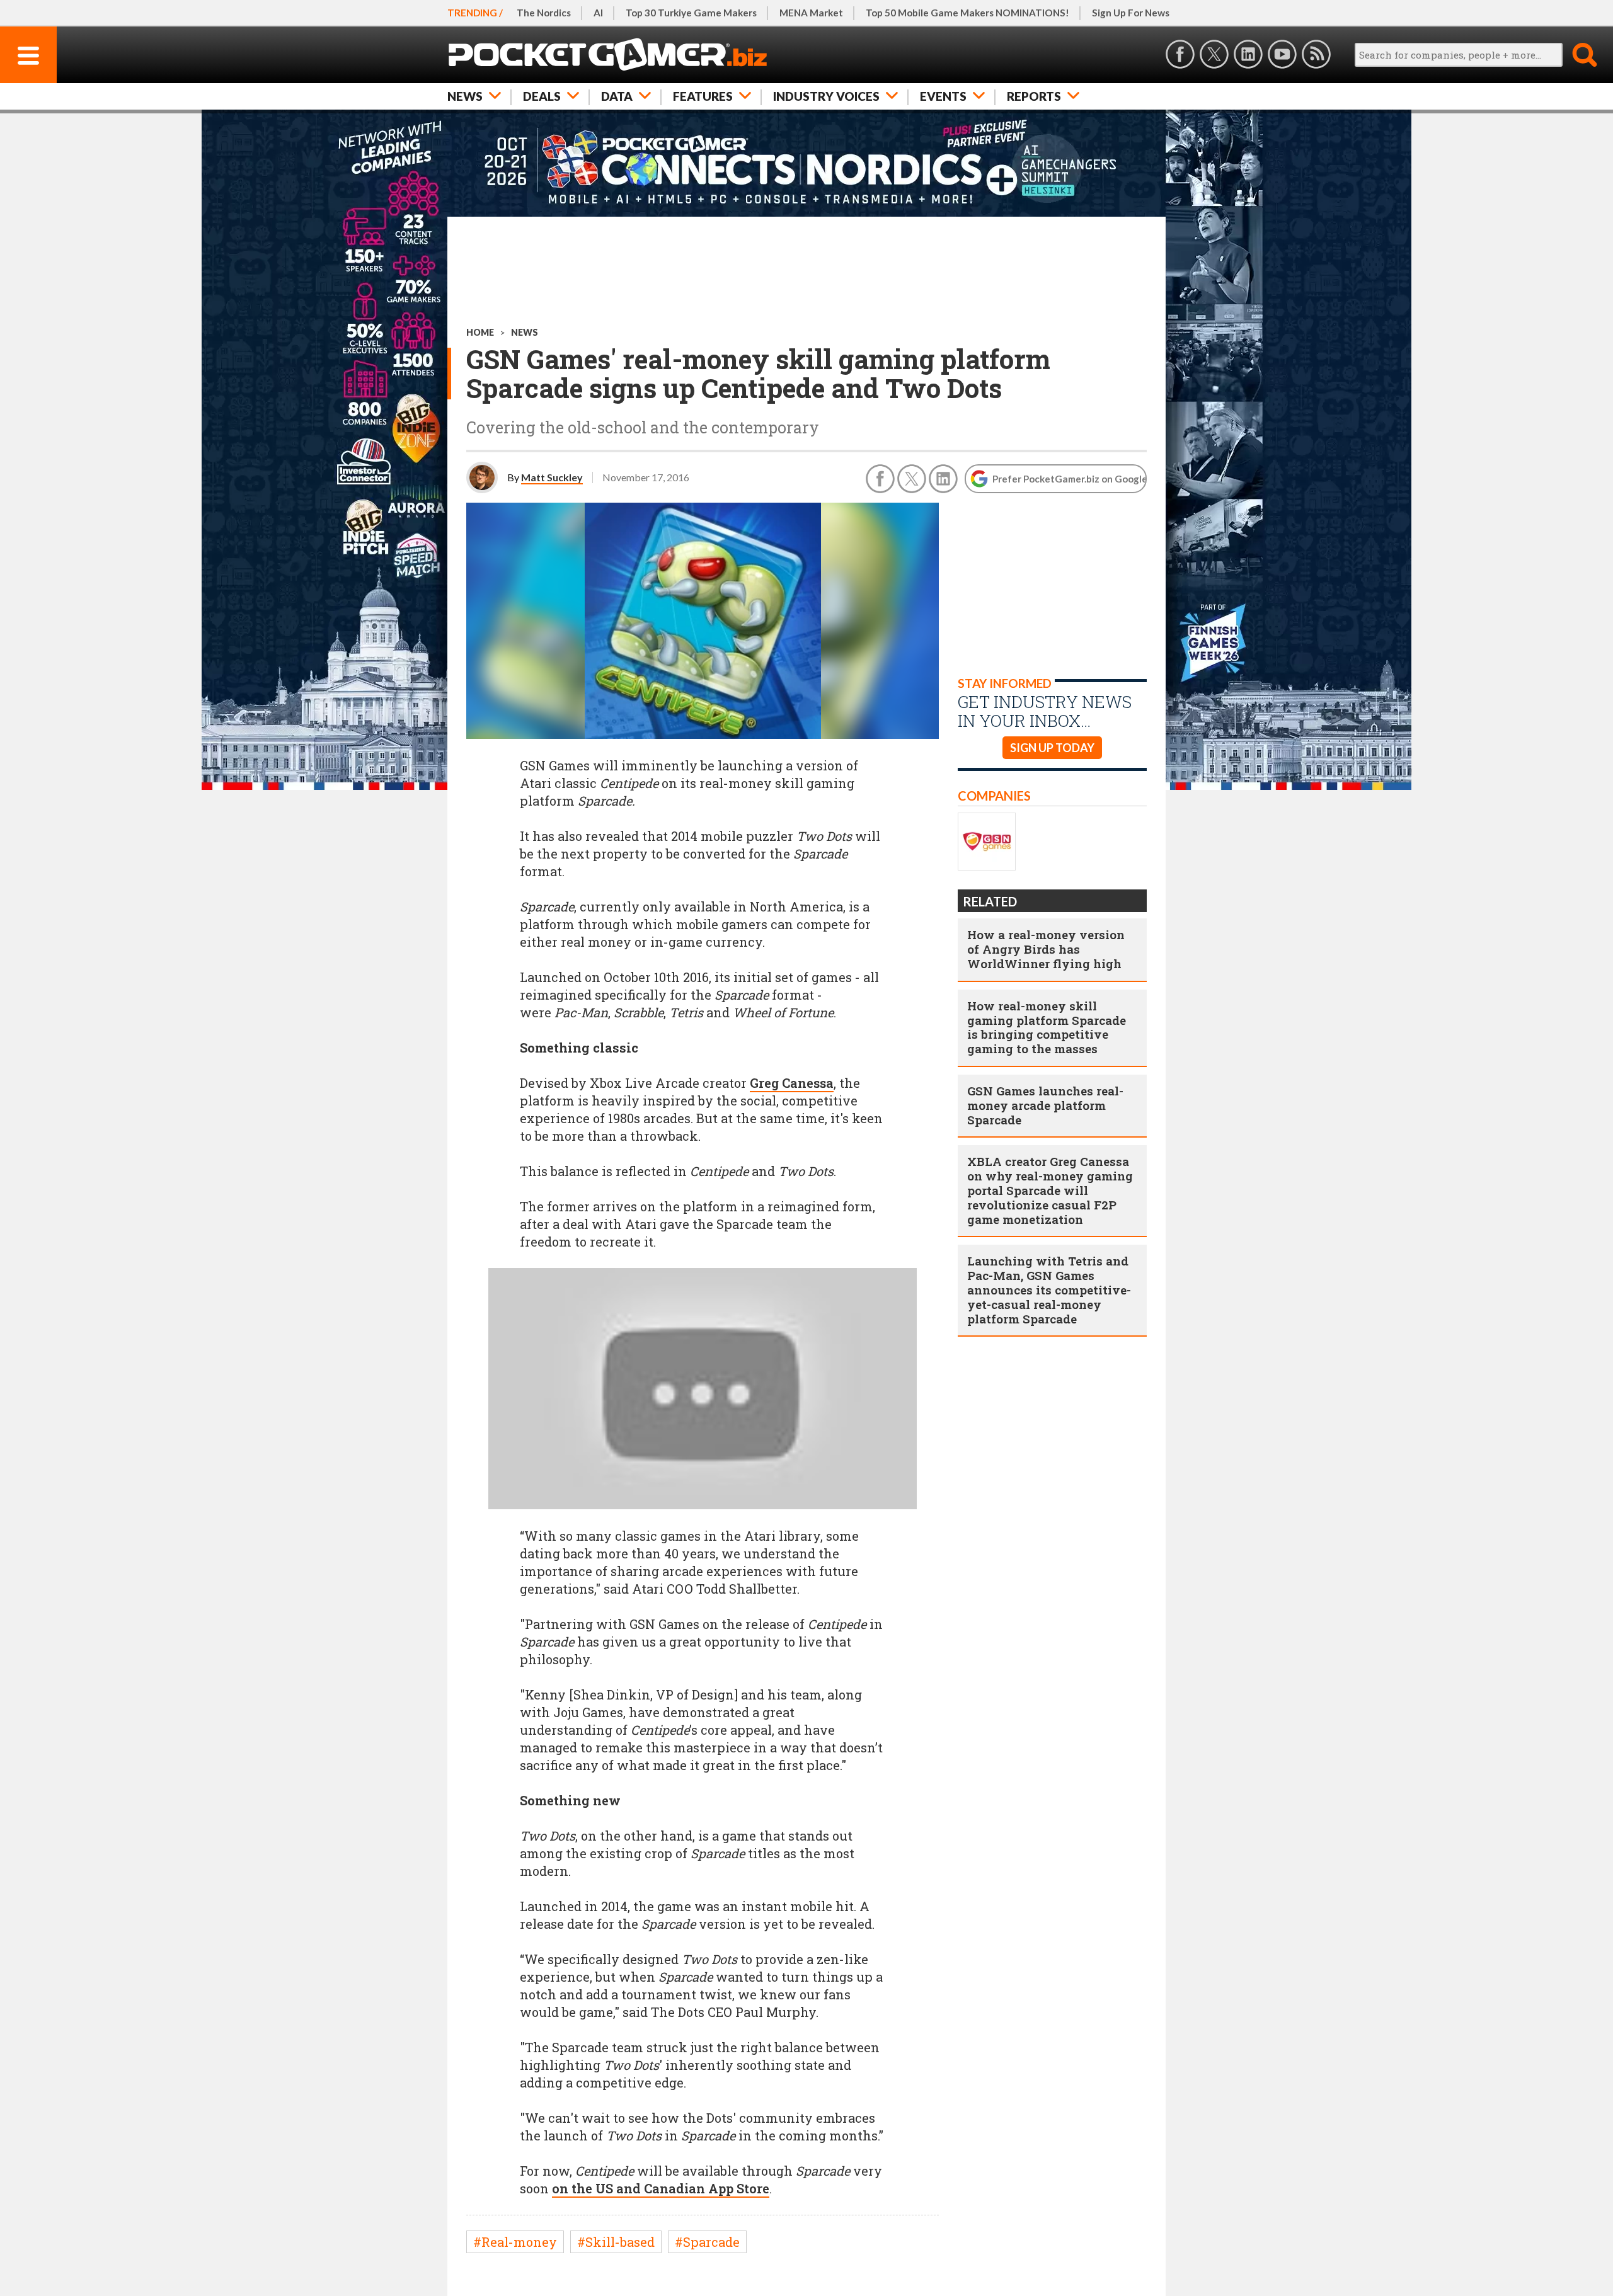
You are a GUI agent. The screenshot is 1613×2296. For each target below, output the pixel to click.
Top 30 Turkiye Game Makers (691, 13)
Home (480, 332)
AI (598, 13)
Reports (1034, 96)
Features (703, 96)
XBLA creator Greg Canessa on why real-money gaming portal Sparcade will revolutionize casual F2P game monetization (1050, 1190)
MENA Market (811, 13)
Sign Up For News (1131, 13)
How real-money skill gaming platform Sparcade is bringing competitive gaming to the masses (1047, 1027)
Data (617, 96)
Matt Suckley (552, 477)
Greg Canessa (792, 1083)
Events (943, 96)
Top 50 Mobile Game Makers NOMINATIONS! (967, 13)
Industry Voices (826, 96)
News (465, 96)
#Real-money (515, 2242)
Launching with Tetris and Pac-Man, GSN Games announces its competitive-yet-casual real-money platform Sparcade (1049, 1289)
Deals (542, 96)
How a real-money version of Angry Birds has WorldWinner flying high (1046, 949)
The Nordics (544, 13)
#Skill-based (616, 2242)
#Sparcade (707, 2242)
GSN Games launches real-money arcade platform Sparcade (1045, 1105)
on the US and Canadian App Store (661, 2188)
